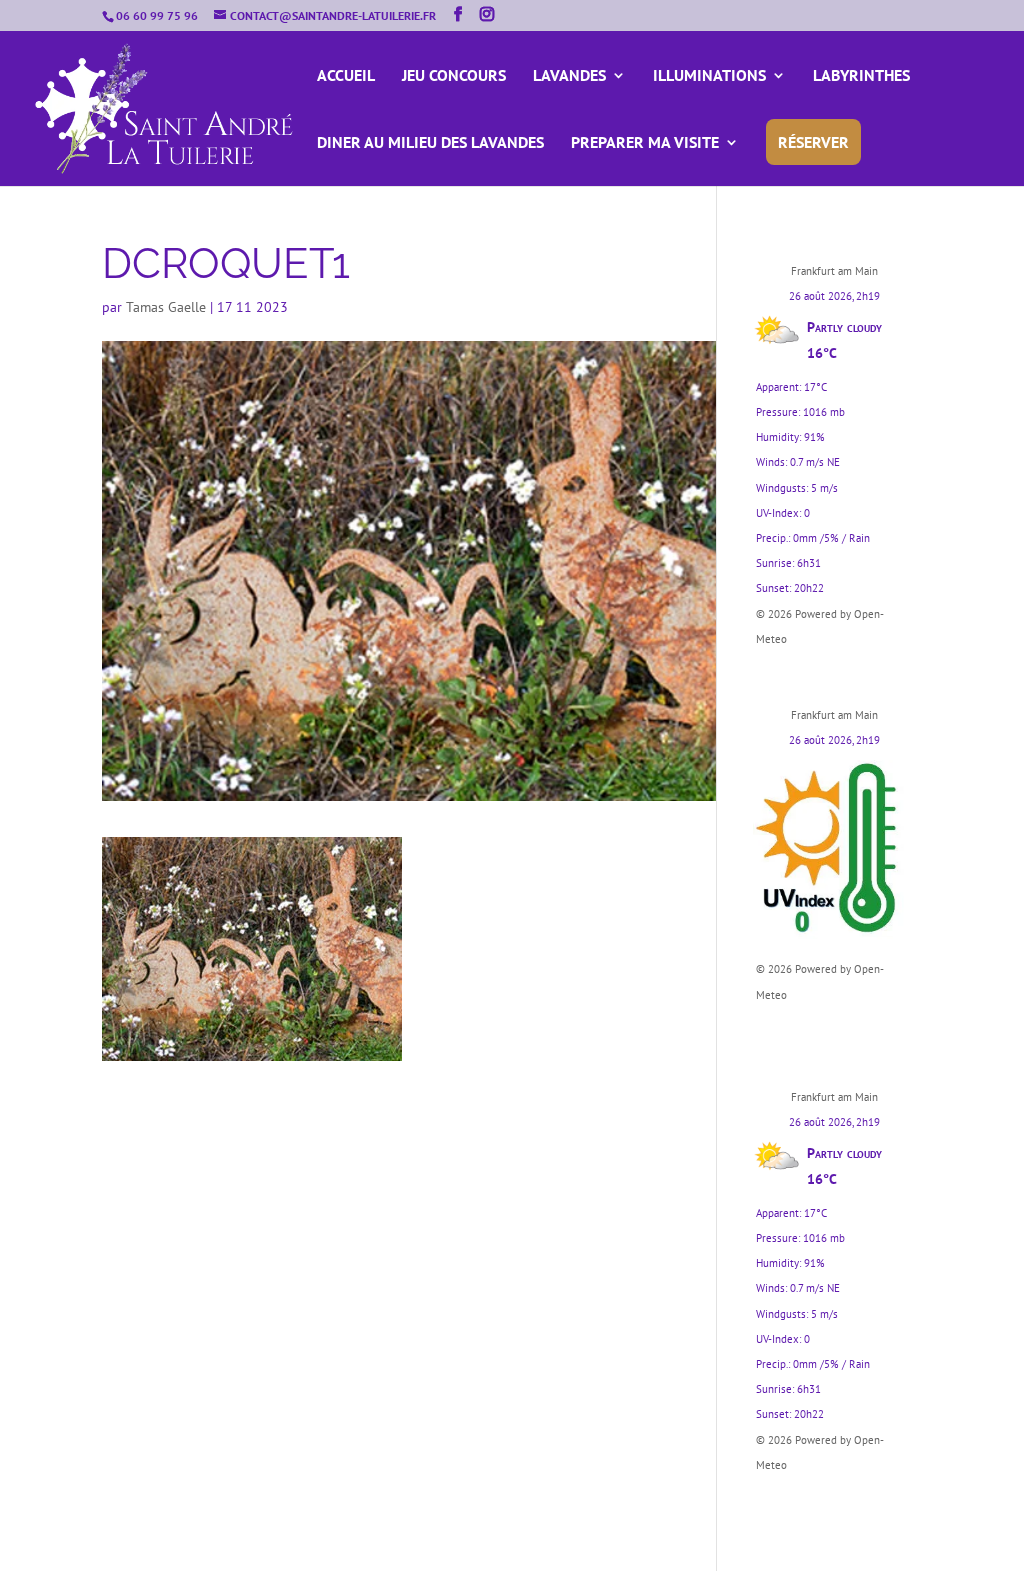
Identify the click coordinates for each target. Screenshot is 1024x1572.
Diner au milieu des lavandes (430, 143)
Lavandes (569, 76)
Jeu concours (454, 76)
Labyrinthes (861, 76)
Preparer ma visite (645, 143)
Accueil (346, 76)
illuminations (709, 76)
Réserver (813, 142)
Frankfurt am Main (834, 271)
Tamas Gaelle (166, 307)
